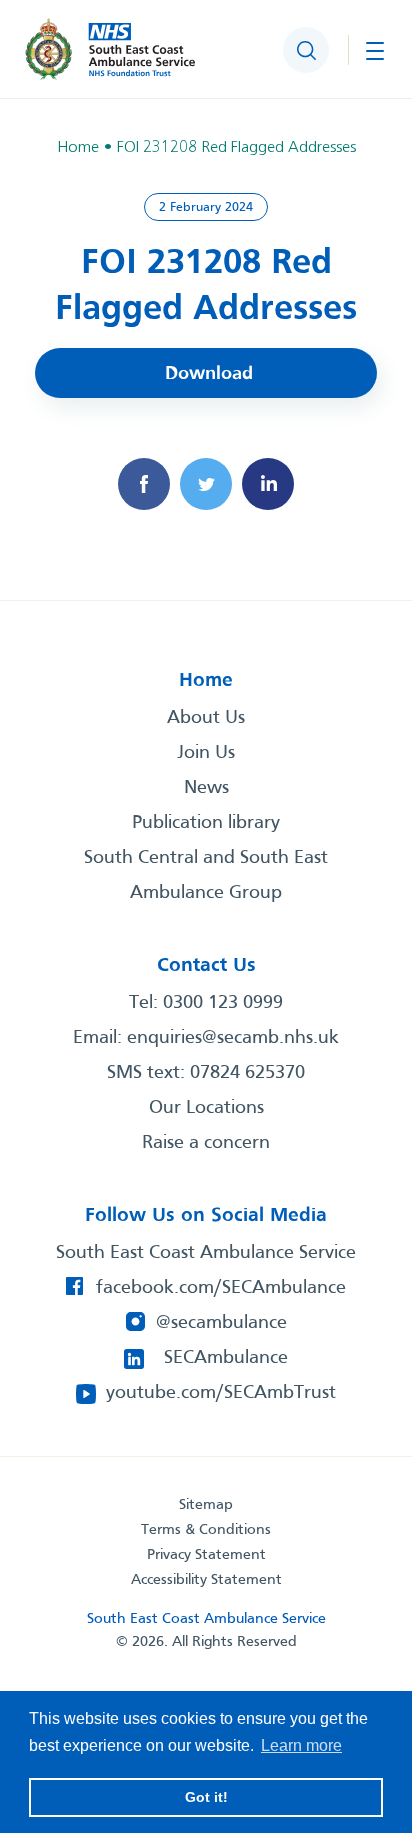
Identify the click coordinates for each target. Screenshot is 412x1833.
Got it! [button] (206, 1797)
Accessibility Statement (206, 1580)
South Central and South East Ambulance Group (206, 875)
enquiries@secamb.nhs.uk (233, 1038)
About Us (206, 718)
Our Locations (206, 1108)
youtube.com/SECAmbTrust (221, 1393)
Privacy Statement (206, 1555)
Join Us (206, 753)
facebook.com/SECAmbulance (221, 1288)
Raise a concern (206, 1143)
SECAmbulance (226, 1358)
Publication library (206, 823)
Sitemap (206, 1505)
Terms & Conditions (206, 1530)
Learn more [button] (301, 1745)
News (206, 788)
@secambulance (221, 1323)
